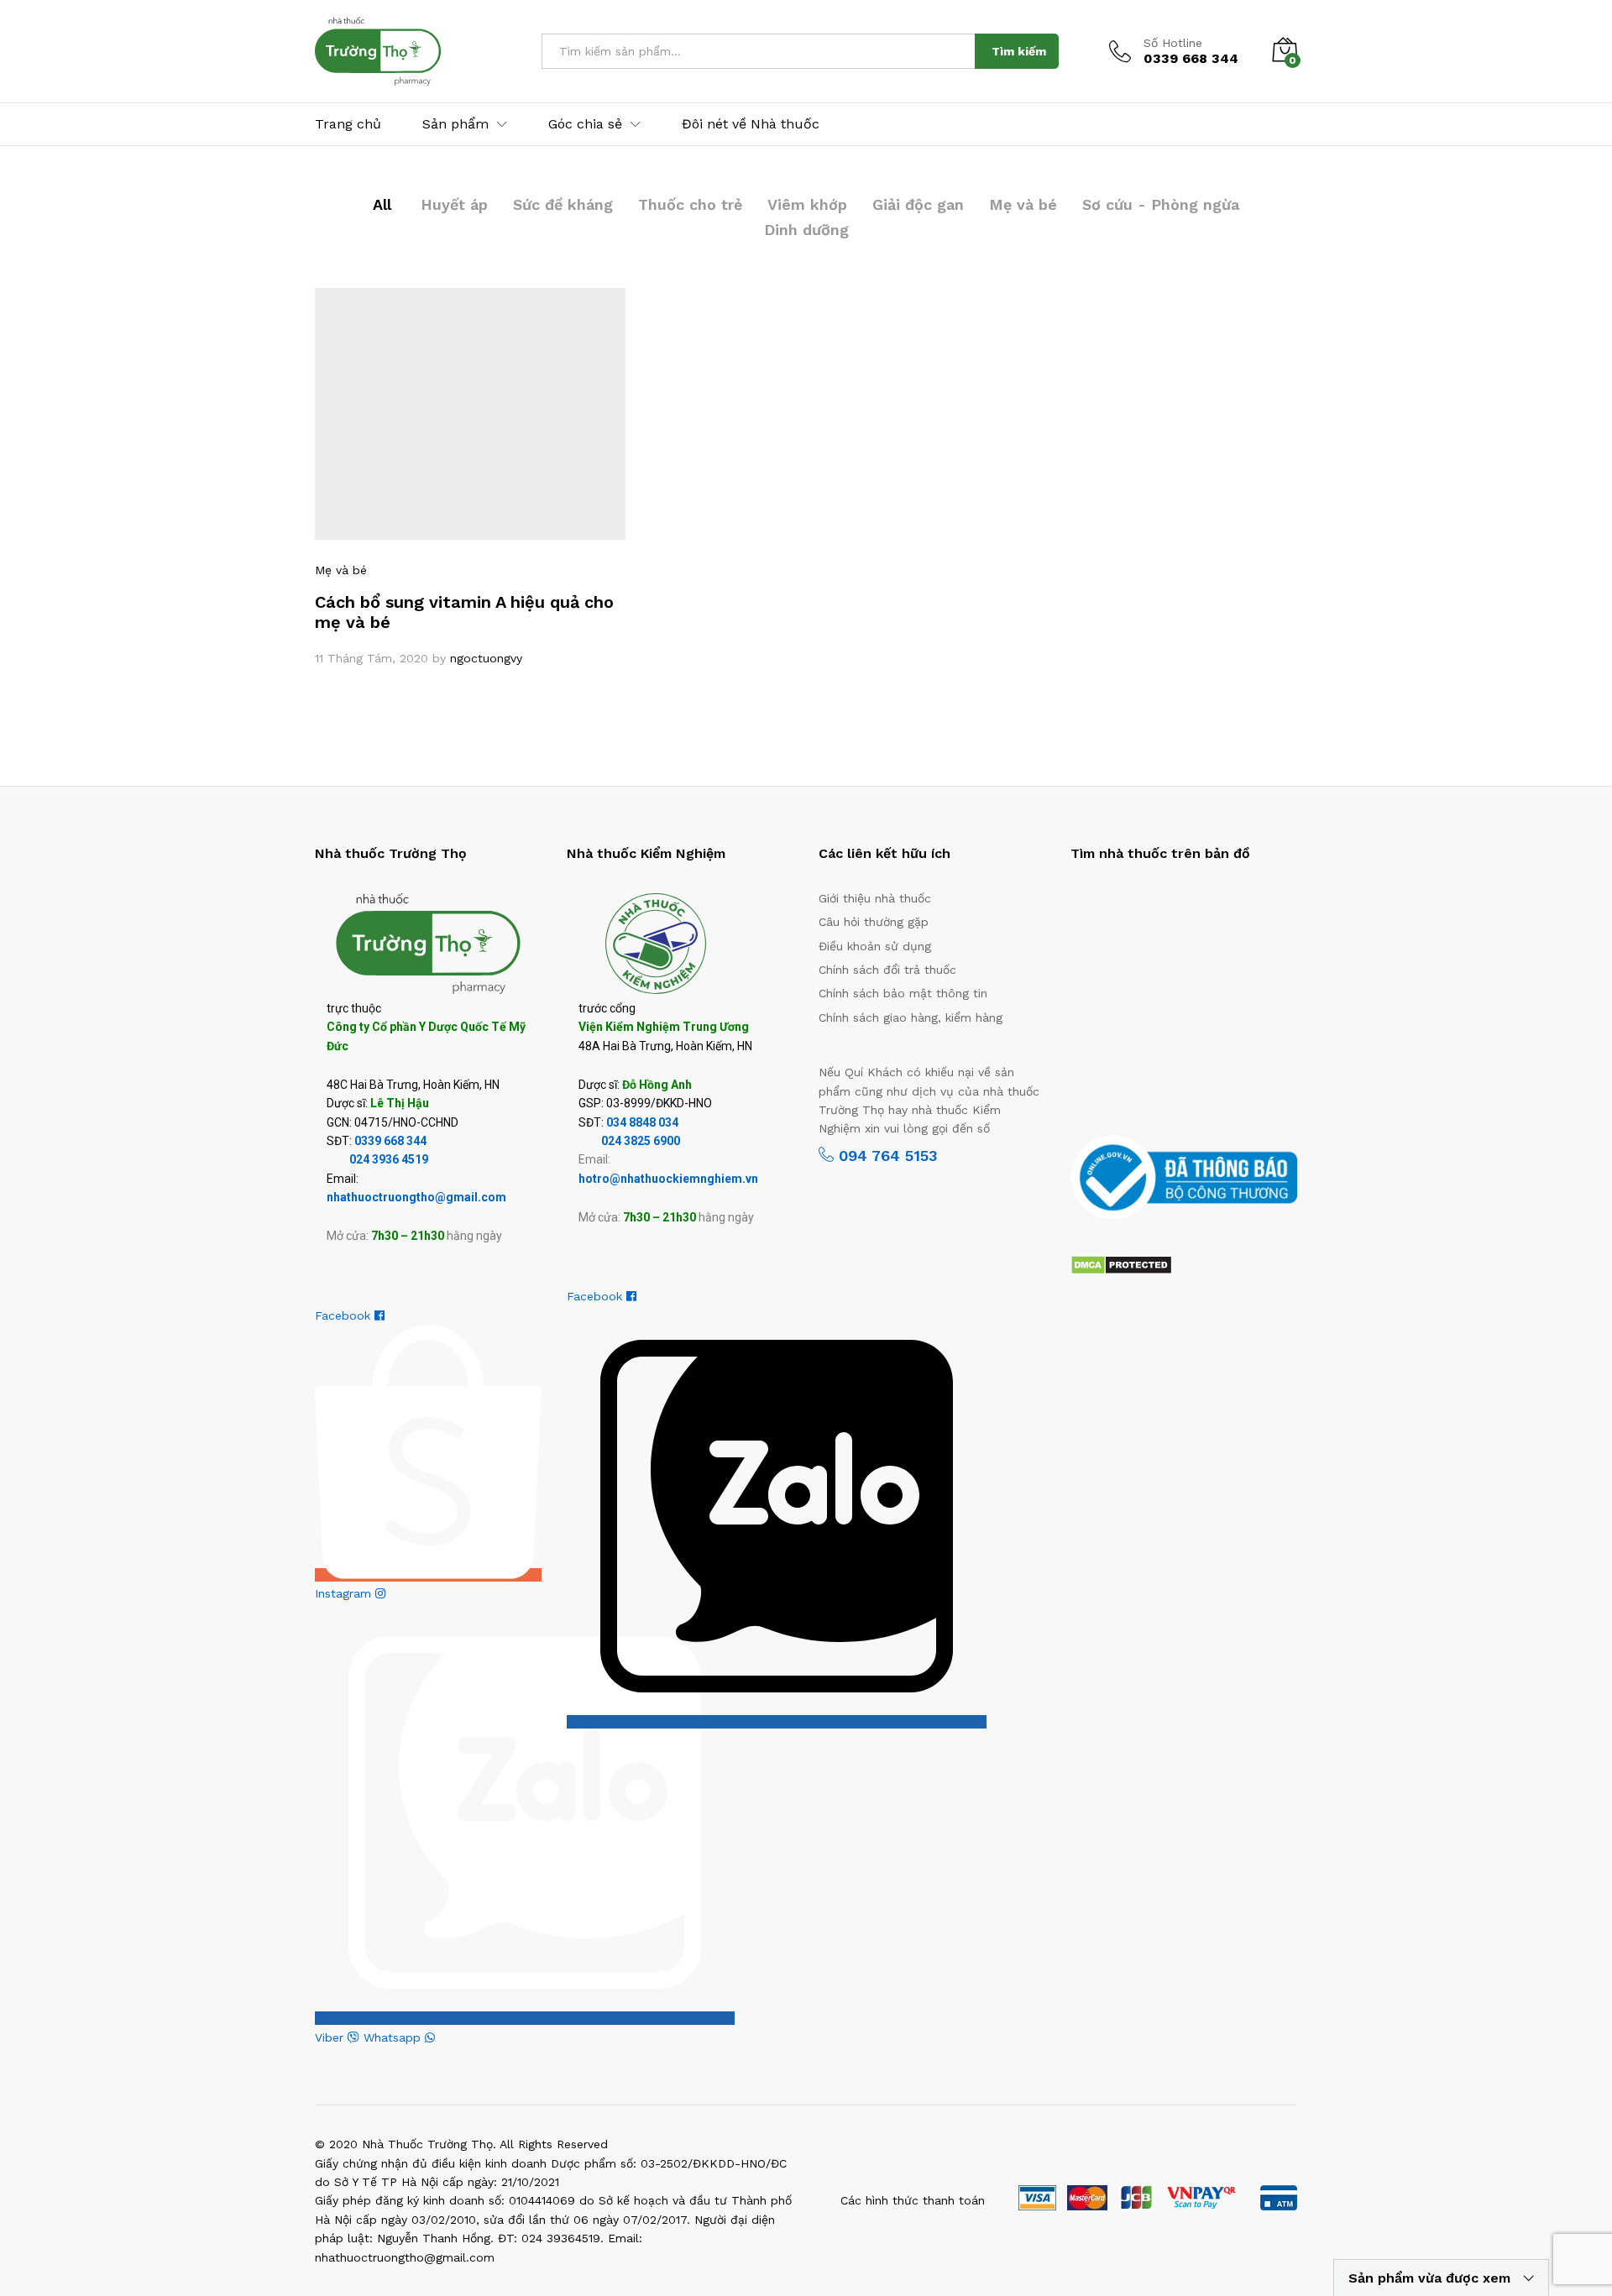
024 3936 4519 (389, 1159)
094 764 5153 (885, 1156)
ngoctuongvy (486, 658)
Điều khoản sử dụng (875, 946)
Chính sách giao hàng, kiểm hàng (911, 1017)
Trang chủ (348, 124)
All (382, 204)
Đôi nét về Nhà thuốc (751, 124)
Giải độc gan (918, 204)
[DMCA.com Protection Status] (1121, 1263)
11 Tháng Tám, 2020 (372, 658)
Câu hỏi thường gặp (874, 922)
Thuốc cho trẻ (690, 204)
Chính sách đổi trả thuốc (887, 970)
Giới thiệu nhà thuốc (875, 898)
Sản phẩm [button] (455, 124)
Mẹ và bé (1023, 204)
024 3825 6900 (641, 1141)
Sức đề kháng (563, 204)
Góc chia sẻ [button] (585, 124)
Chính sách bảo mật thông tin (903, 993)
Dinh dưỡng (806, 230)
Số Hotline (1173, 43)
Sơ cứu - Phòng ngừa (1161, 204)
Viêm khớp (807, 204)
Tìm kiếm (1019, 51)
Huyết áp (454, 204)
